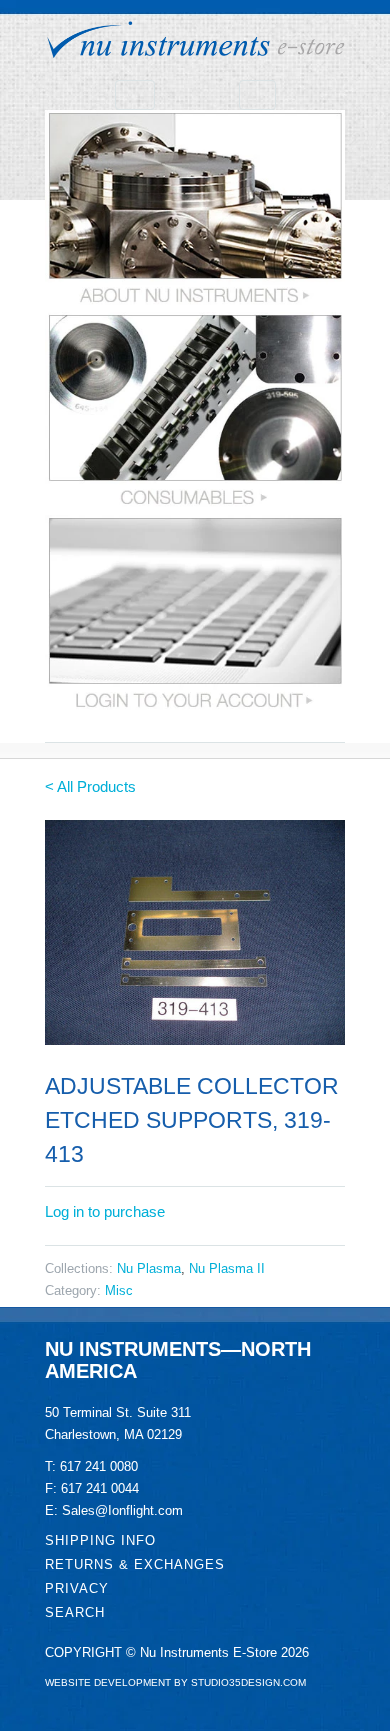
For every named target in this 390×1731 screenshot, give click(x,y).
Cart (257, 95)
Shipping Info (100, 1540)
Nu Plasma (149, 1268)
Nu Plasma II (227, 1268)
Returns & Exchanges (135, 1564)
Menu (135, 95)
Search (75, 1612)
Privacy (77, 1588)
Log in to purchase (105, 1211)
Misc (119, 1290)
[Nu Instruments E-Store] (195, 42)
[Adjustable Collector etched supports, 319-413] (195, 932)
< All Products (90, 786)
